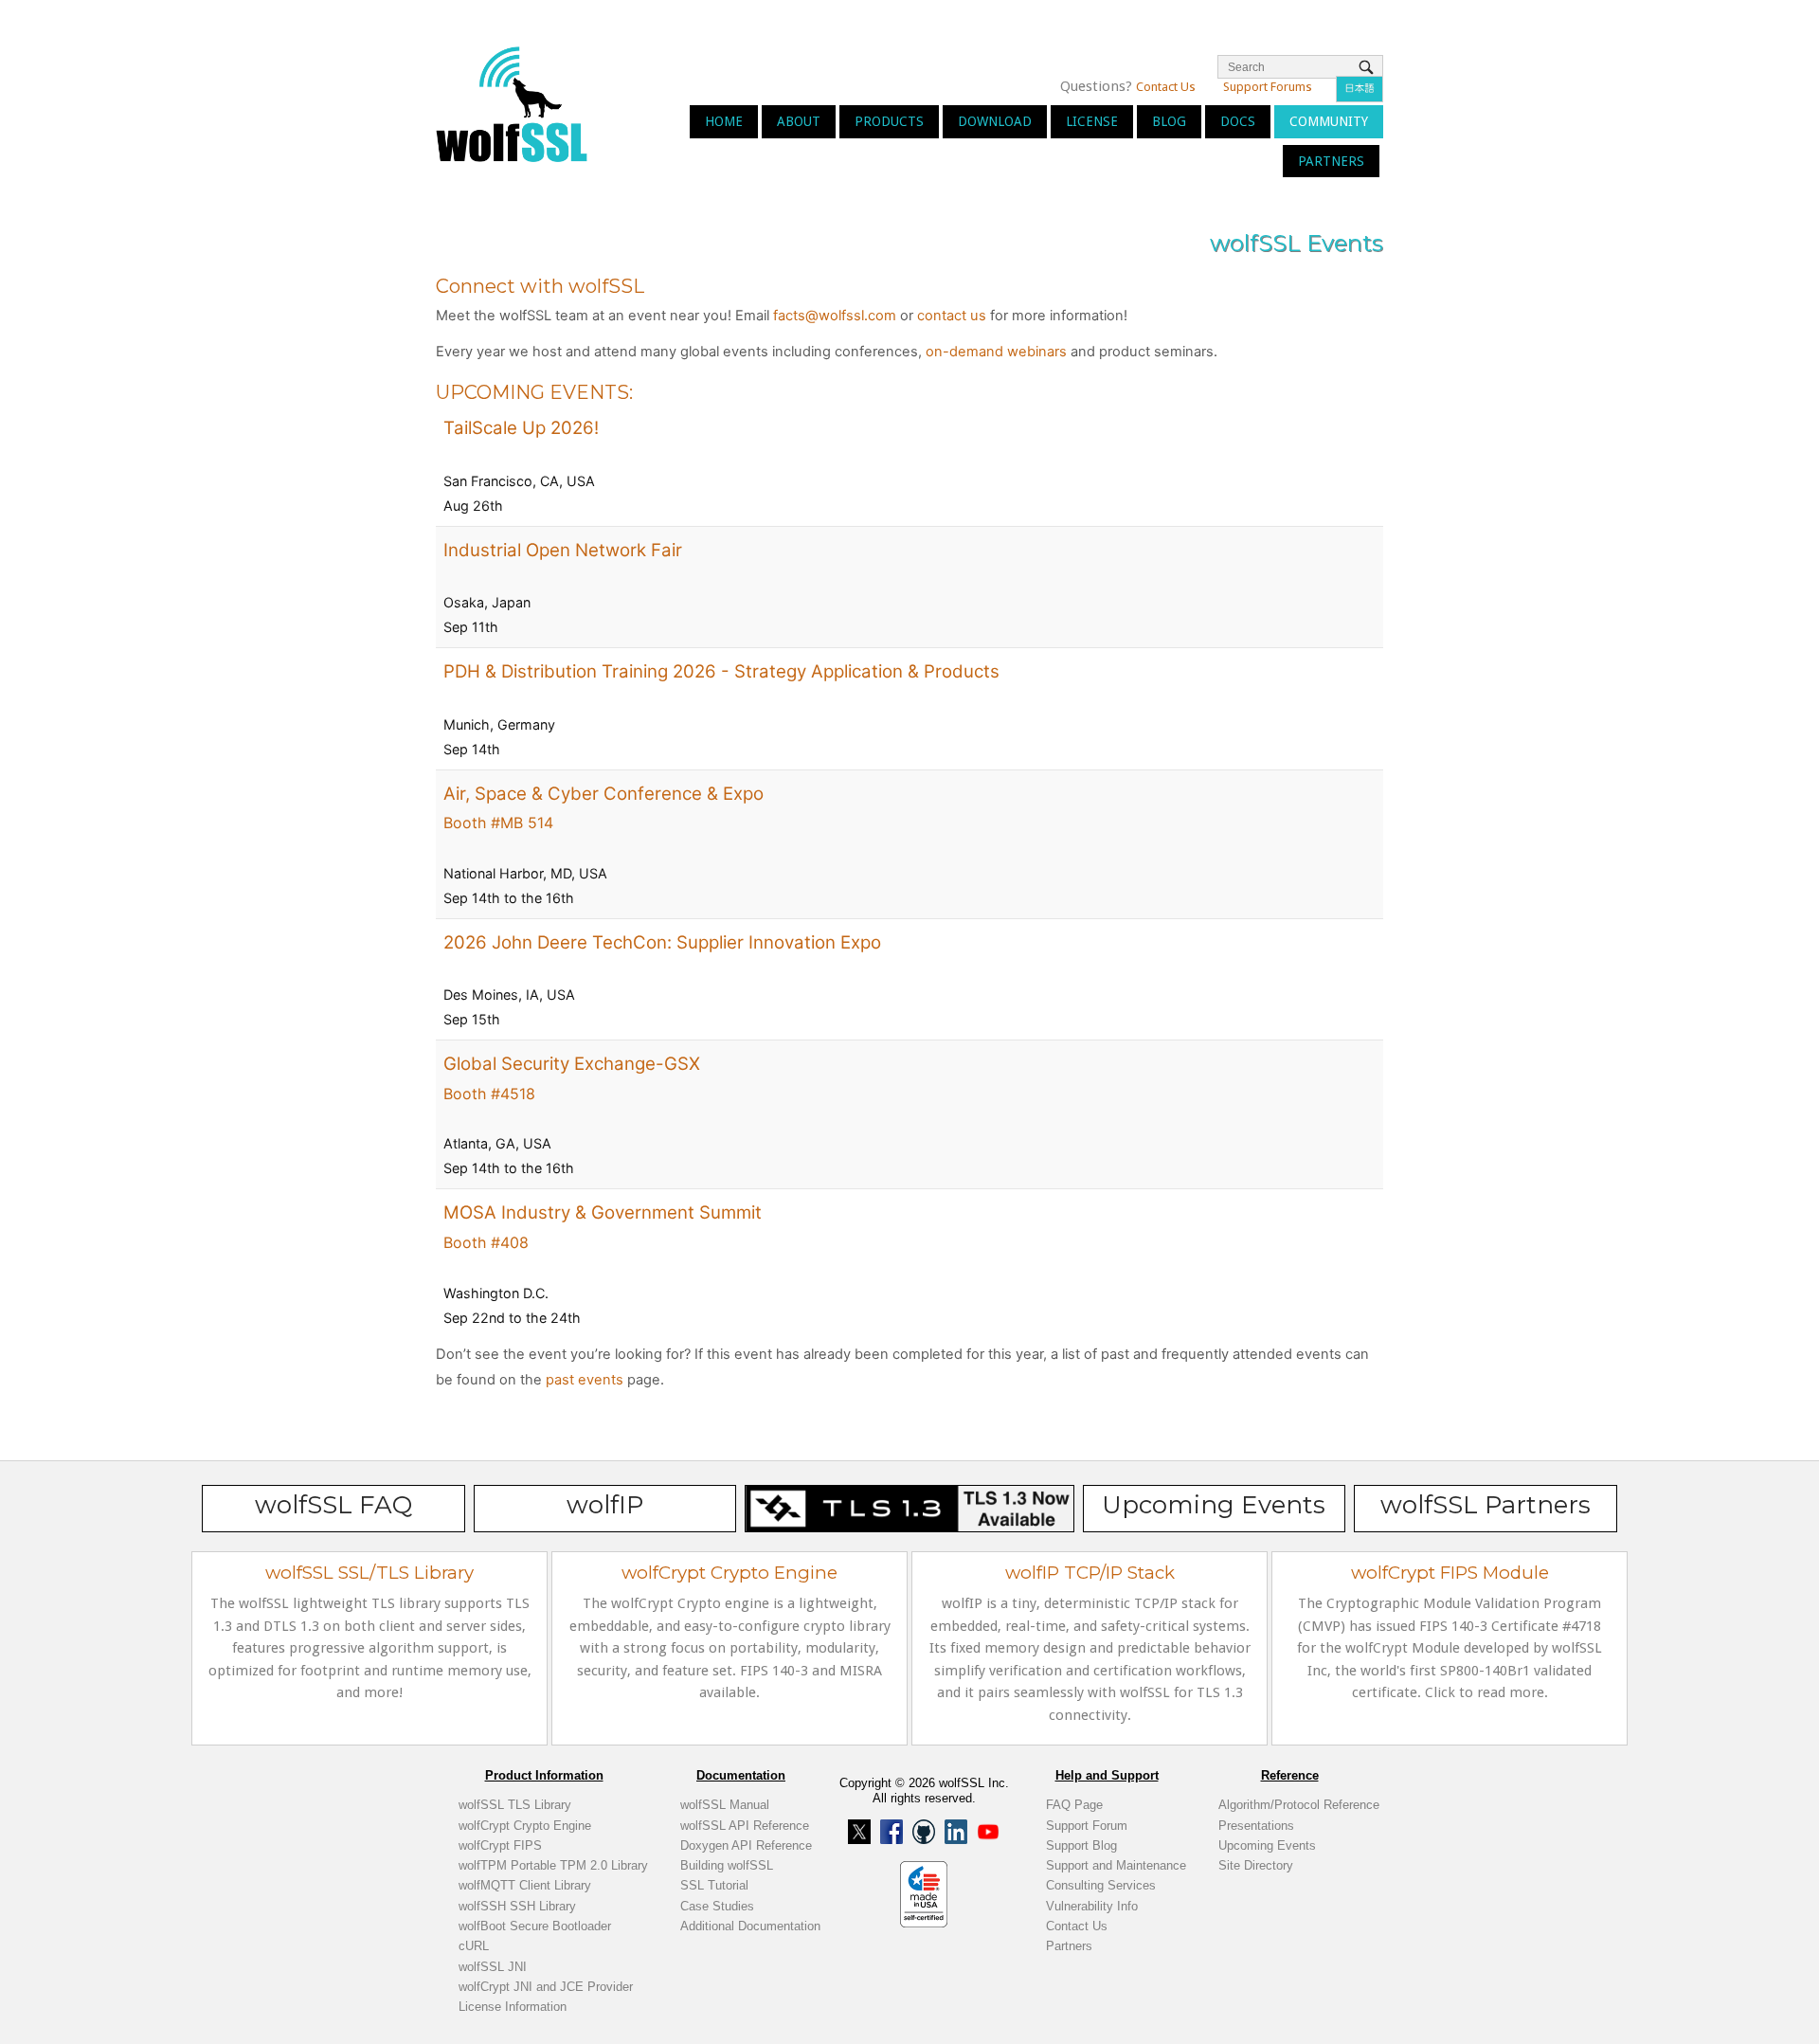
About (799, 121)
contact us (952, 316)
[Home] (512, 103)
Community (1329, 121)
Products (889, 121)
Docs (1238, 121)
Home (724, 121)
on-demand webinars (996, 352)
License (1092, 121)
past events (585, 1380)
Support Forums (1268, 87)
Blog (1169, 121)
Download (995, 121)
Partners (1331, 161)
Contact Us (1166, 87)
